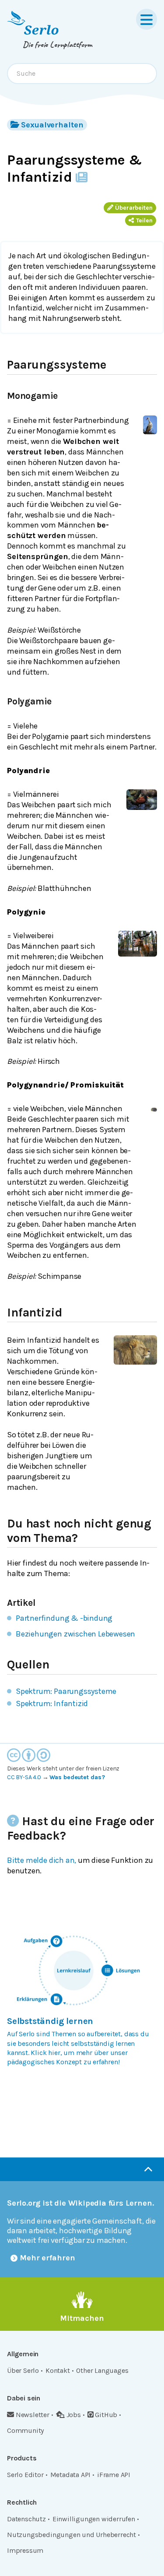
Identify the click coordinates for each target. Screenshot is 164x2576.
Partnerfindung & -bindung (64, 1618)
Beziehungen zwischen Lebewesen (75, 1634)
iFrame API (114, 2475)
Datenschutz (26, 2519)
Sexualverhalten (52, 125)
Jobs (74, 2415)
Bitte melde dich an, (42, 1860)
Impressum (25, 2550)
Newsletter (33, 2415)
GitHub (106, 2415)
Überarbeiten (134, 208)
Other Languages (102, 2370)
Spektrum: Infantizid (52, 1703)
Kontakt (58, 2370)
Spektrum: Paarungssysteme (66, 1691)
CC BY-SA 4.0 (24, 1777)
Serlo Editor (25, 2475)
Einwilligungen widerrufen (94, 2519)
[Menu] (147, 19)
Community (25, 2430)
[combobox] (82, 74)
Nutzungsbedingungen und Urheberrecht (72, 2535)
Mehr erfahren (47, 2258)
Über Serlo (23, 2370)
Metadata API (71, 2475)
